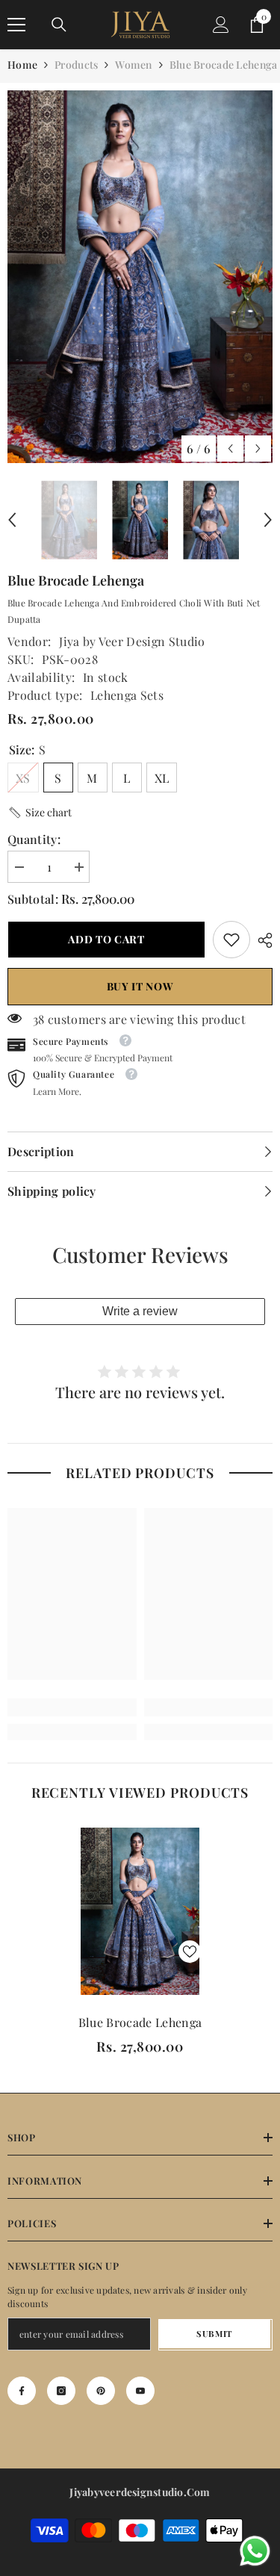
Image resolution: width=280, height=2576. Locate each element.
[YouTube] (140, 2391)
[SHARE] (261, 940)
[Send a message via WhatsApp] (255, 2551)
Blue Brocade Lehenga (140, 2022)
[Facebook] (22, 2391)
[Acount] (221, 25)
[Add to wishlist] (190, 1952)
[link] (231, 940)
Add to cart (106, 939)
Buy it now (140, 986)
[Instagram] (61, 2391)
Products (76, 65)
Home (22, 65)
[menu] (16, 25)
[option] (140, 277)
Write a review (140, 1311)
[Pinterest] (101, 2391)
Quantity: (34, 839)
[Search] (59, 25)
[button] (230, 449)
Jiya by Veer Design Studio (132, 641)
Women (133, 65)
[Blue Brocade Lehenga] (140, 1912)
